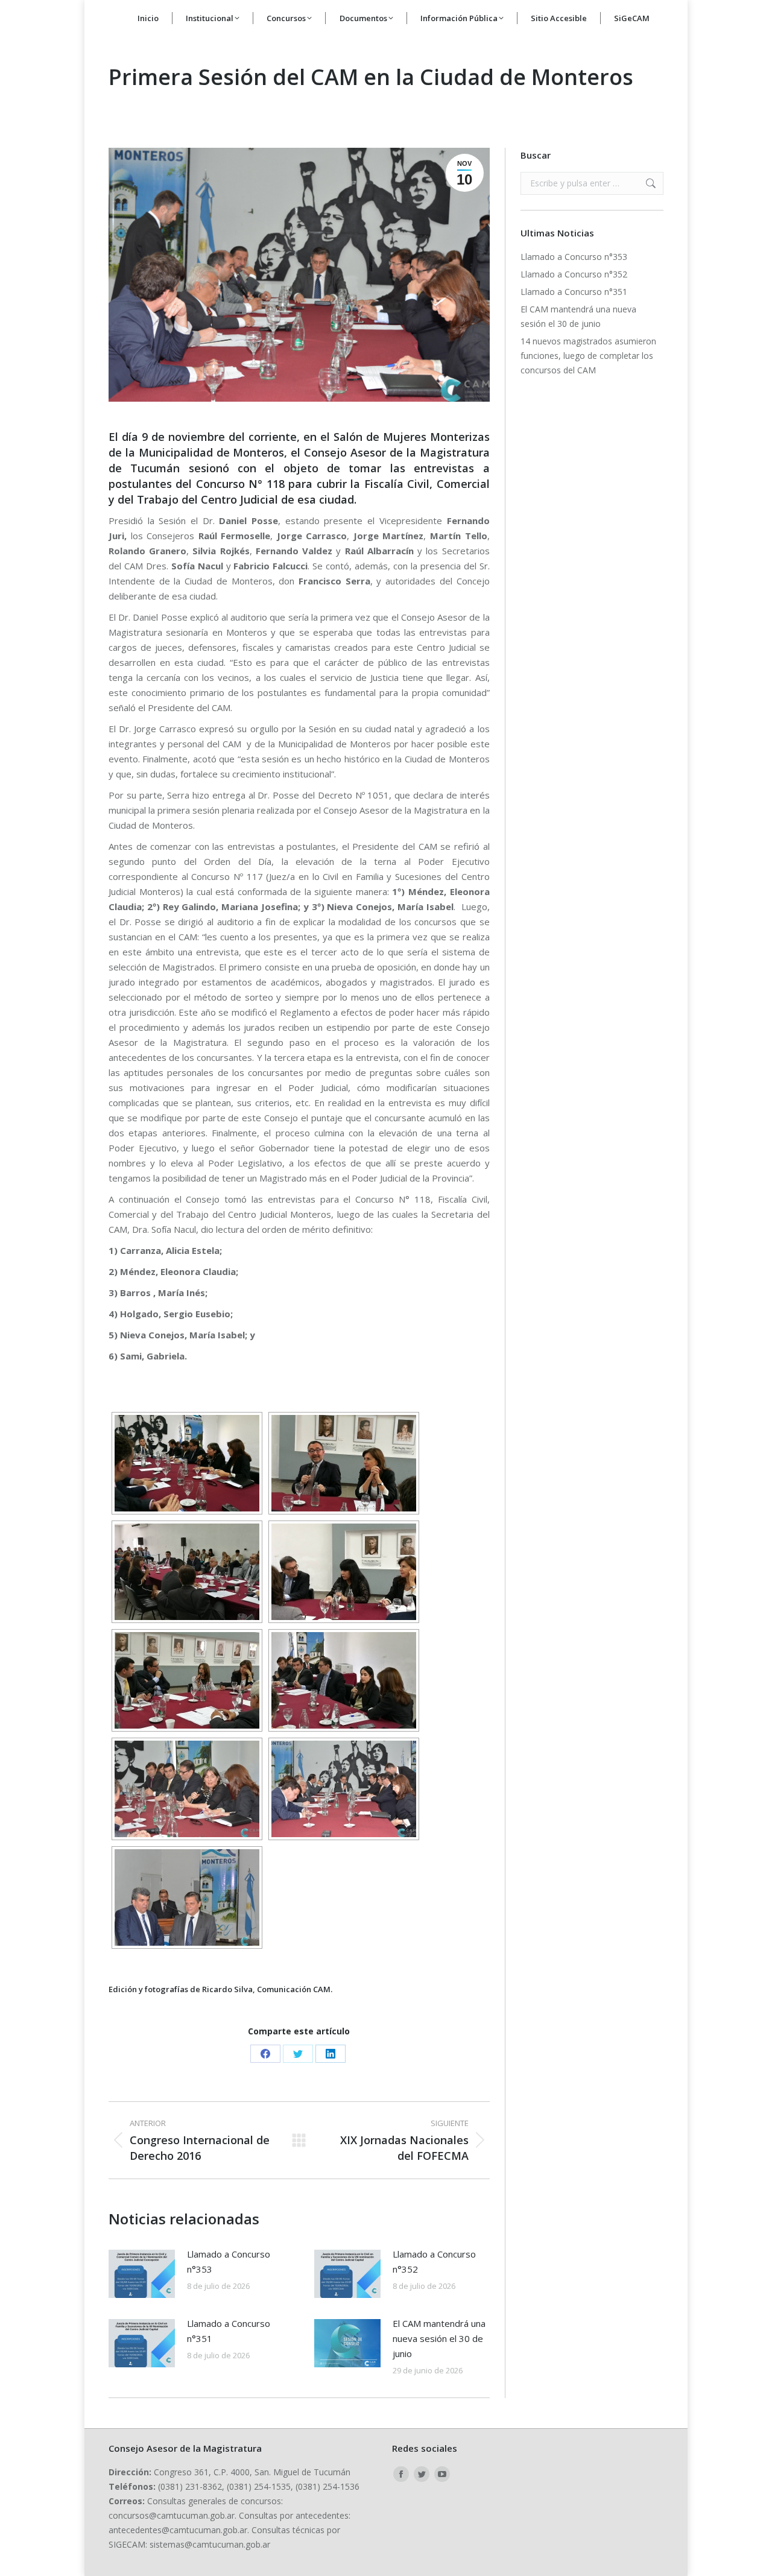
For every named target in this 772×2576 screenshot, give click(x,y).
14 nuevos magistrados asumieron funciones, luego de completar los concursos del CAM (588, 356)
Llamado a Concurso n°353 (229, 2261)
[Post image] (142, 2274)
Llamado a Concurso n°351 (229, 2331)
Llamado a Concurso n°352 (434, 2261)
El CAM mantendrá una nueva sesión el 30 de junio (439, 2338)
